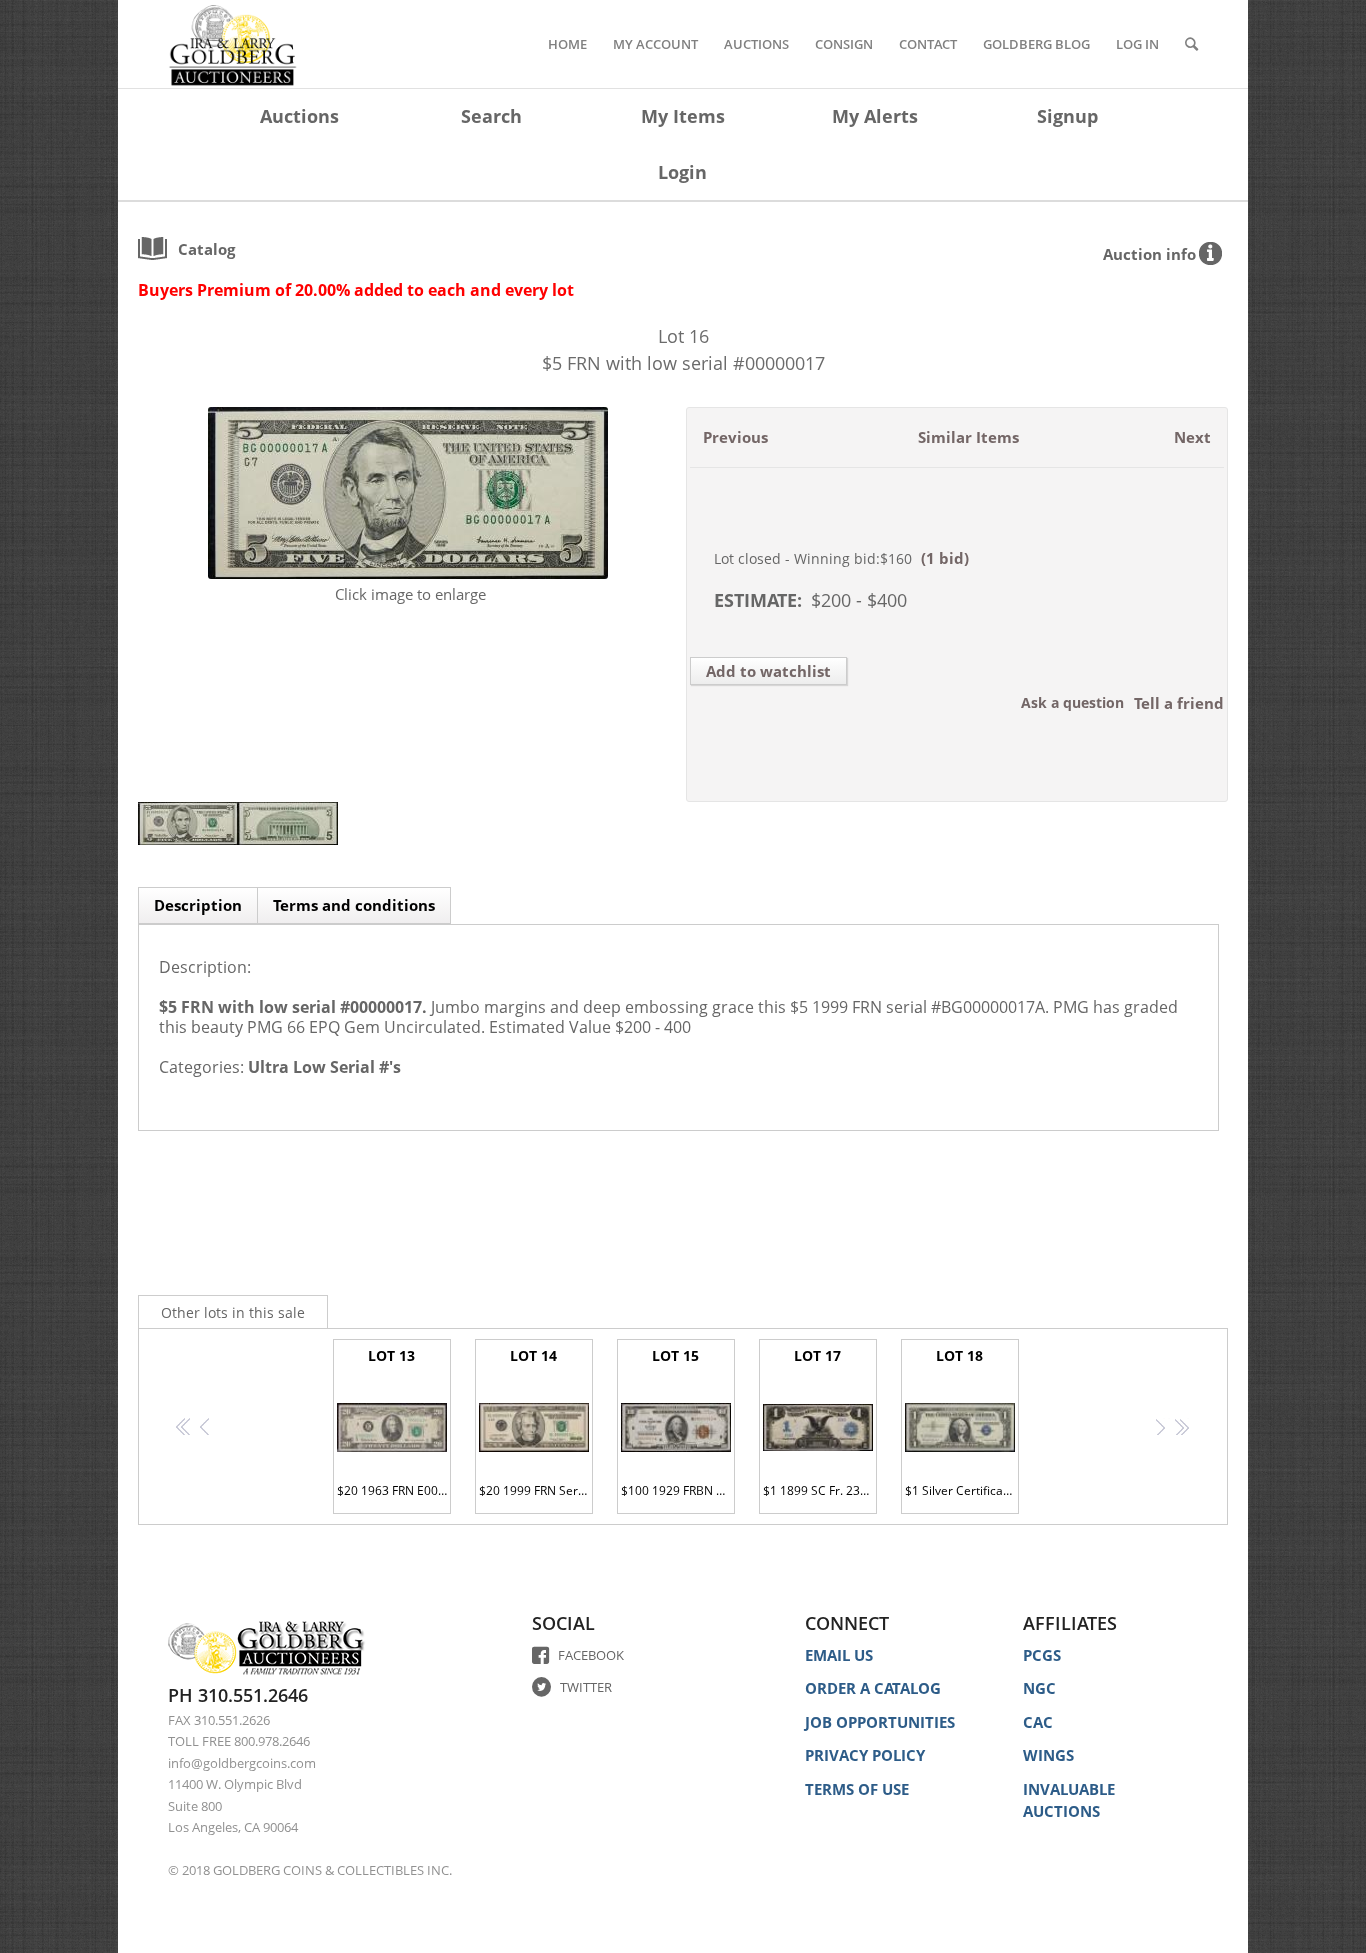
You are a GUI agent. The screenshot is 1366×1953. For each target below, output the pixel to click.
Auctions (299, 116)
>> (1181, 1430)
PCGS (1042, 1655)
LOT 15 (678, 1422)
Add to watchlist (768, 671)
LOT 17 (820, 1422)
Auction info (1149, 254)
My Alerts (875, 116)
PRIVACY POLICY (865, 1755)
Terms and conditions (354, 905)
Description (198, 905)
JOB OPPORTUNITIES (880, 1722)
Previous (735, 437)
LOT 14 (536, 1422)
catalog (206, 249)
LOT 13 (394, 1422)
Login (682, 172)
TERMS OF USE (857, 1789)
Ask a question (1072, 702)
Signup (1067, 116)
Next (1192, 437)
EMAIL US (839, 1655)
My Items (683, 116)
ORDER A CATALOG (873, 1688)
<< (184, 1430)
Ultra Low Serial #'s (324, 1067)
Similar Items (968, 437)
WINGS (1048, 1755)
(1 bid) (945, 558)
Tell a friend (1179, 703)
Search (491, 116)
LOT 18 (962, 1422)
